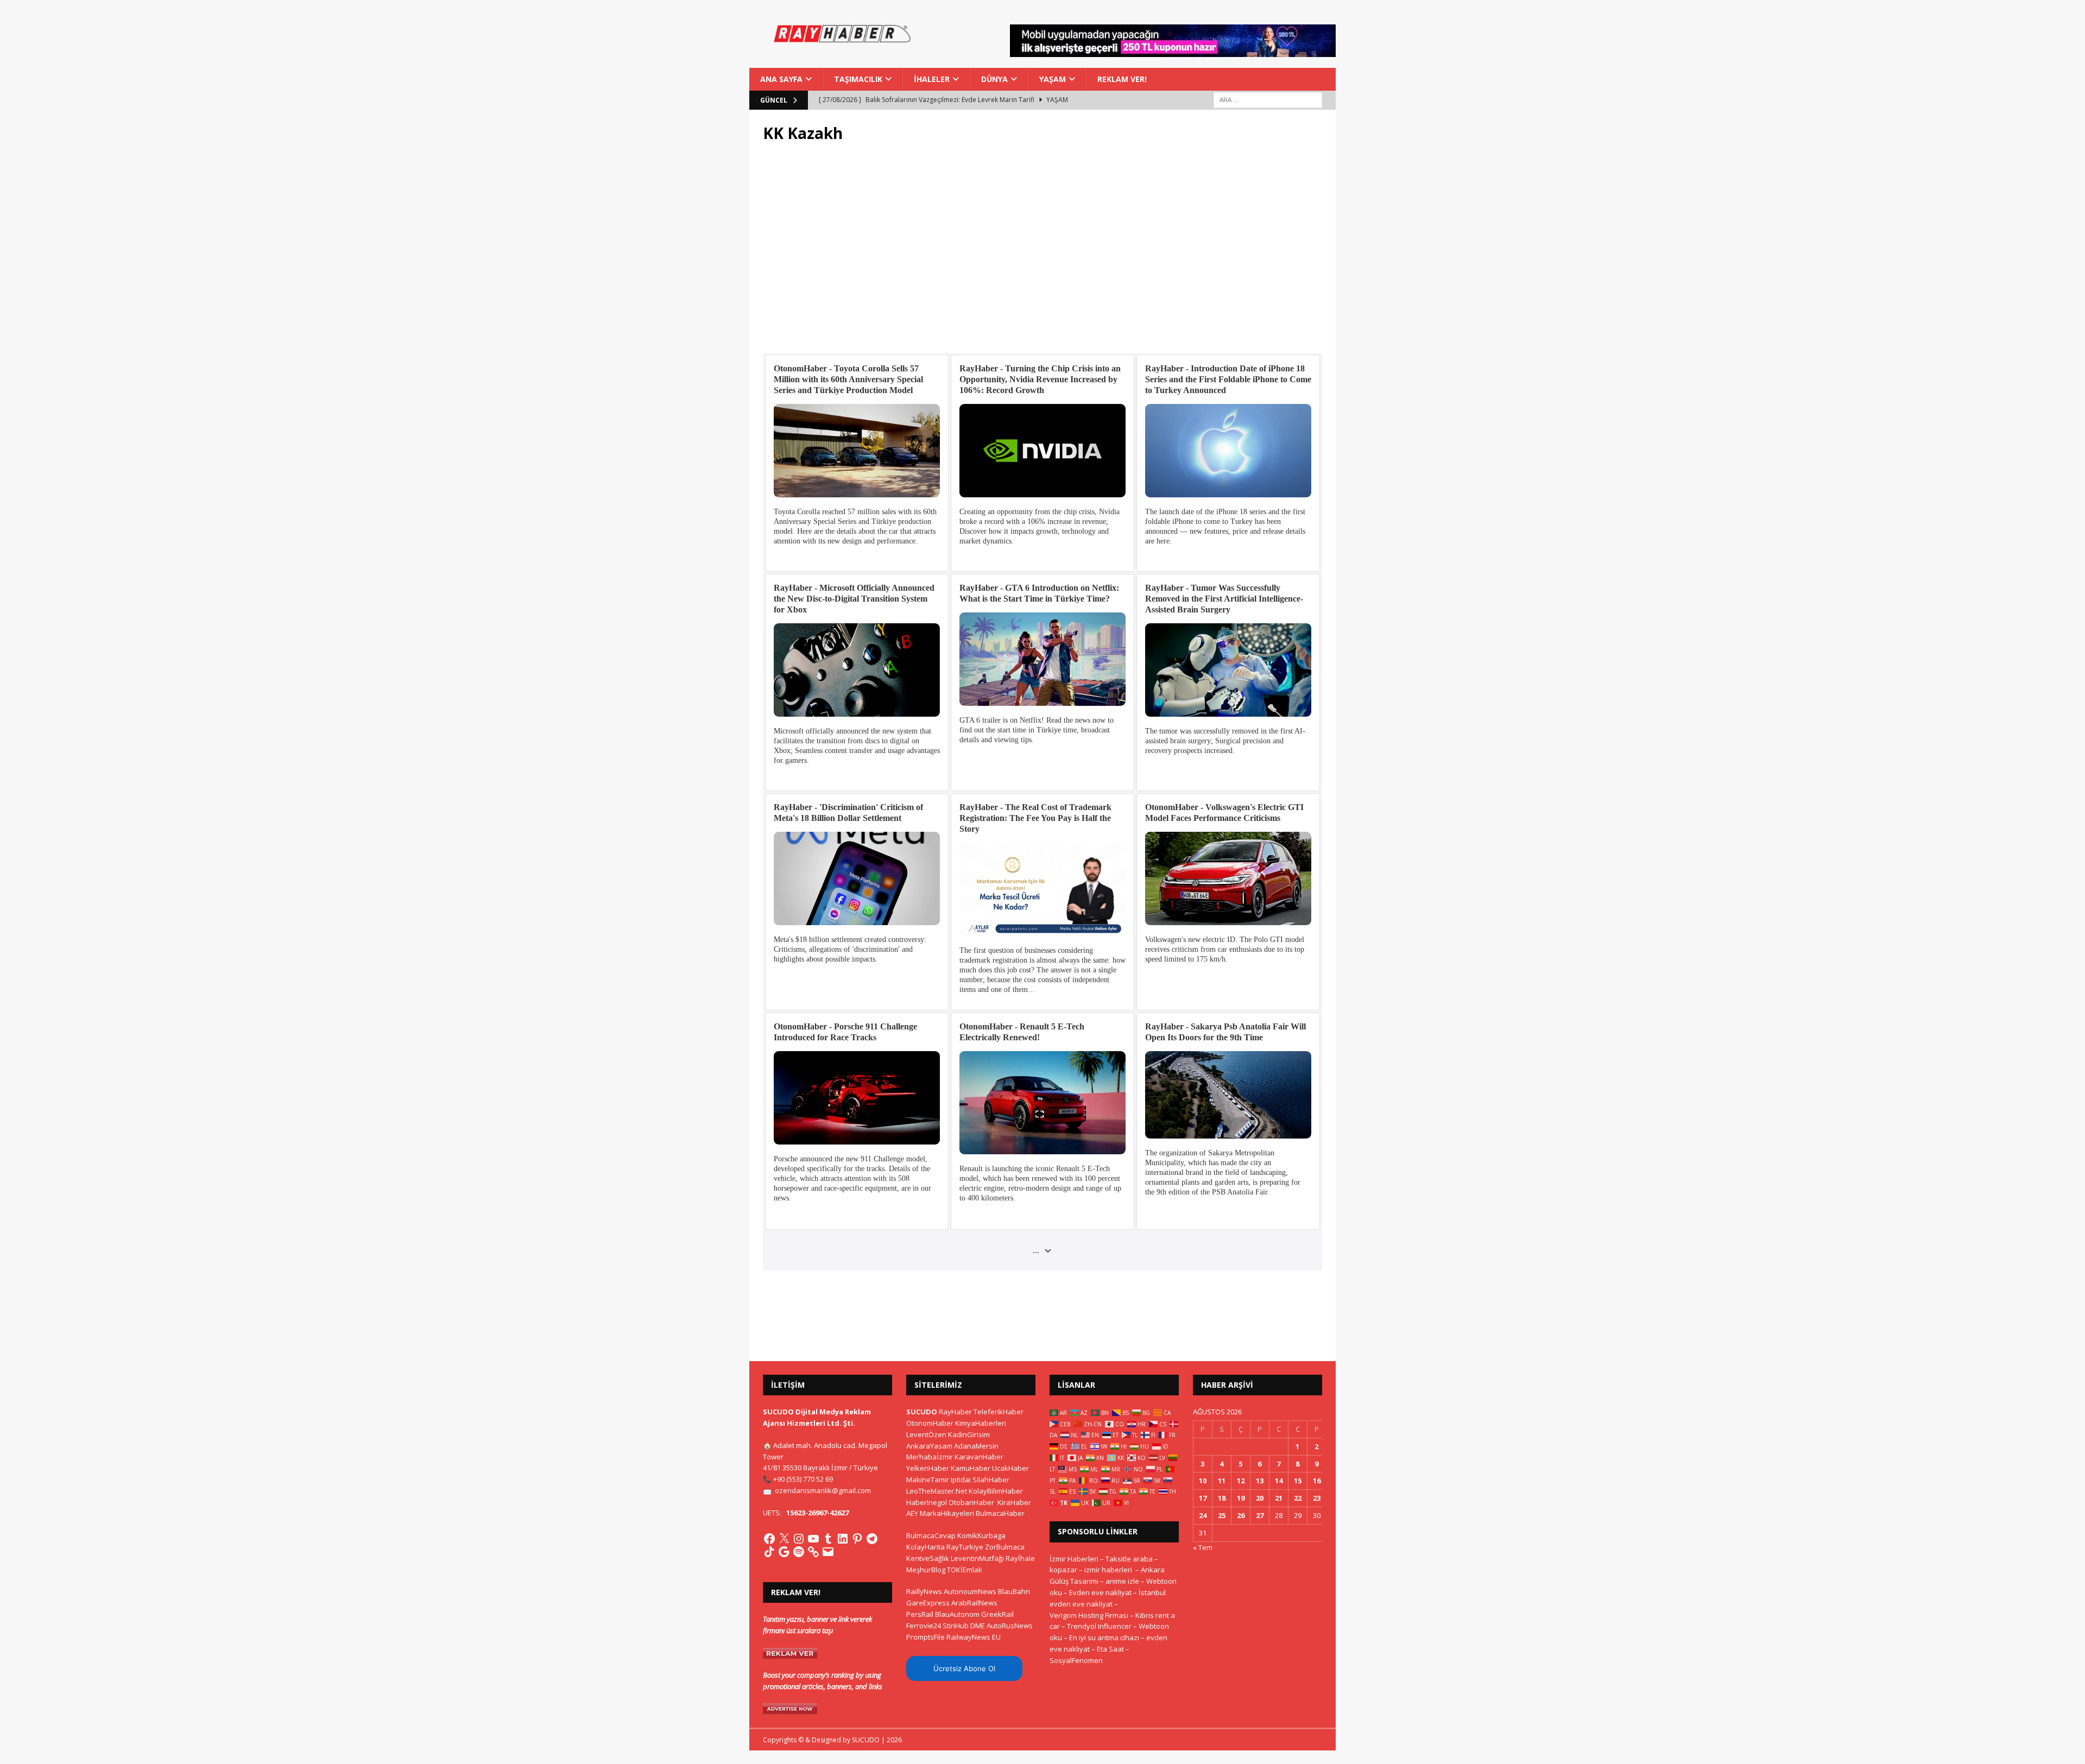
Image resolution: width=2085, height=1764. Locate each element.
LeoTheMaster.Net (937, 1491)
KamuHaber (971, 1468)
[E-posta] (828, 1552)
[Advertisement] (1042, 255)
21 (1279, 1498)
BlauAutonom (957, 1614)
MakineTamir (928, 1480)
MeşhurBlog (926, 1570)
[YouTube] (813, 1539)
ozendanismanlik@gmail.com (823, 1490)
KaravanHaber (979, 1457)
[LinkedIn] (843, 1539)
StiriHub (956, 1626)
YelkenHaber (928, 1468)
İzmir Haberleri (1074, 1559)
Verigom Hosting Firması (1089, 1615)
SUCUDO (922, 1412)
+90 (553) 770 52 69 (803, 1479)
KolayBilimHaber (996, 1491)
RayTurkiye (965, 1547)
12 (1241, 1481)
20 (1260, 1498)
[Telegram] (872, 1539)
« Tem (1203, 1547)
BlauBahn (1014, 1591)
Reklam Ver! (1122, 79)
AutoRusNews (1010, 1626)
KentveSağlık (928, 1558)
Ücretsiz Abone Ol (964, 1668)
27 (1260, 1515)
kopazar (1063, 1570)
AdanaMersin (976, 1446)
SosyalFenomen (1076, 1660)
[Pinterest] (857, 1539)
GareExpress (928, 1603)
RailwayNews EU (974, 1637)
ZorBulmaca (1005, 1547)
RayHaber (955, 1412)
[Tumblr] (828, 1539)
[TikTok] (769, 1552)
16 (1317, 1481)
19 (1241, 1498)
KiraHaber (1014, 1502)
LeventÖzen (926, 1434)
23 (1317, 1498)
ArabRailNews (974, 1603)
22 (1298, 1498)
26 (1241, 1515)
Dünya (994, 79)
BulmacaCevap (931, 1535)
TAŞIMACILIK (858, 79)
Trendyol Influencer (1099, 1626)
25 (1222, 1515)
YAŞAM (1053, 79)
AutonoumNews (970, 1591)
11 (1222, 1481)
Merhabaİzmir (930, 1457)
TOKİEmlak (965, 1570)
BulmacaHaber (1000, 1513)
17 (1203, 1498)
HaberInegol (927, 1502)
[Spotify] (799, 1552)
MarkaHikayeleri (947, 1513)
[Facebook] (769, 1539)
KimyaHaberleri (981, 1423)
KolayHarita (925, 1547)
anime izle (1122, 1581)
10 (1203, 1481)
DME (978, 1626)
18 (1222, 1498)
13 (1260, 1481)
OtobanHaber (971, 1502)
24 (1203, 1515)
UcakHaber (1010, 1468)
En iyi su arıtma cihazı (1104, 1637)
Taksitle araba (1129, 1559)
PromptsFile (925, 1637)
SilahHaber (991, 1480)
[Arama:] (1268, 100)
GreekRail (997, 1614)
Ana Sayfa (781, 79)
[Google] (784, 1552)
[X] (784, 1539)
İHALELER (932, 79)
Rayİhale (1020, 1558)
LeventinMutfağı (977, 1558)
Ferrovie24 (924, 1626)
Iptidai (961, 1480)
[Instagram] (799, 1539)
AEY (912, 1513)
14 (1279, 1481)
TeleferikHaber (999, 1412)
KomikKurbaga (981, 1535)
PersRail (920, 1614)
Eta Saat (1110, 1649)
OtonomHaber (930, 1423)
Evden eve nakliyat (1100, 1592)
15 (1298, 1481)
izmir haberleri (1108, 1570)
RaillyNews (924, 1591)
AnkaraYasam (929, 1446)
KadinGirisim (969, 1434)
